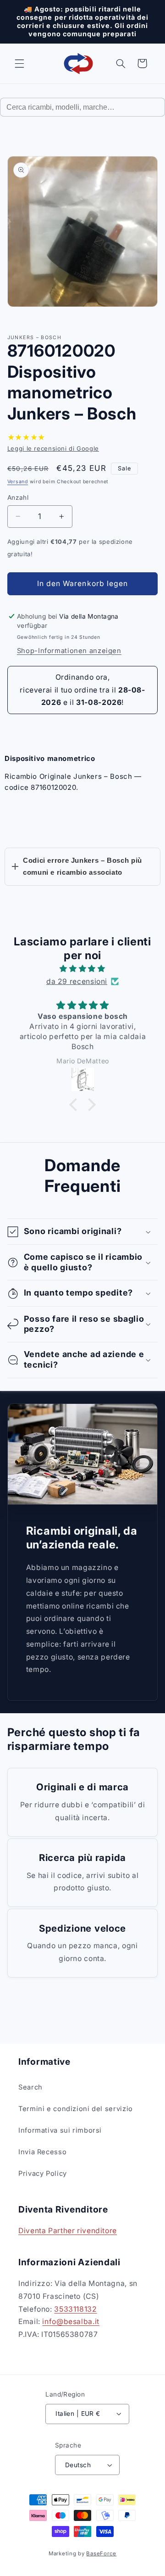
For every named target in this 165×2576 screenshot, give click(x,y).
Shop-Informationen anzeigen (69, 651)
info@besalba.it (71, 2322)
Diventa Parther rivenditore (68, 2231)
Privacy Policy (43, 2174)
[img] (83, 969)
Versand (18, 482)
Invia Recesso (42, 2152)
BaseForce (101, 2554)
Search (30, 2087)
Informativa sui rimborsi (60, 2130)
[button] (19, 63)
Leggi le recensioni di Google (53, 448)
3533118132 (75, 2309)
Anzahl (18, 497)
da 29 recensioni (77, 981)
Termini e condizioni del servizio (76, 2109)
